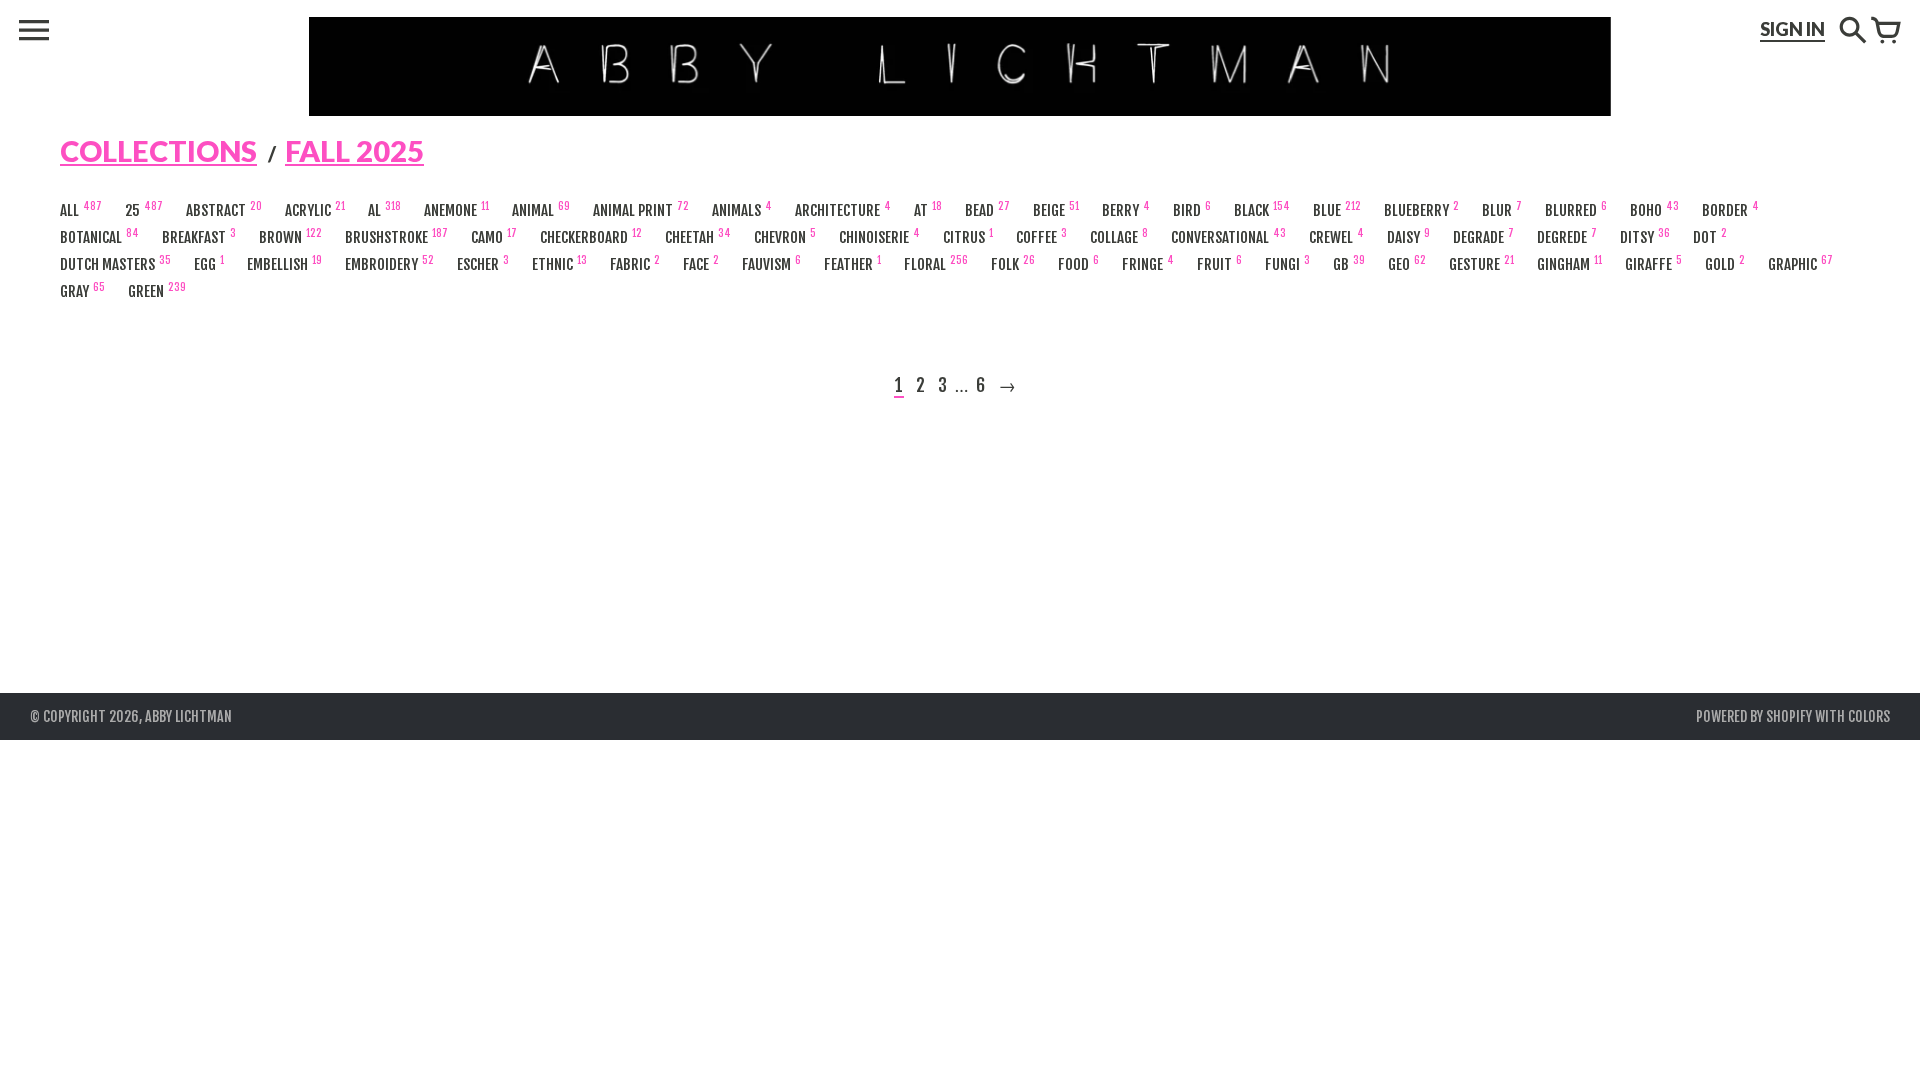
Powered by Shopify (1754, 716)
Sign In (1792, 29)
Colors (1869, 716)
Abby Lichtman (188, 716)
